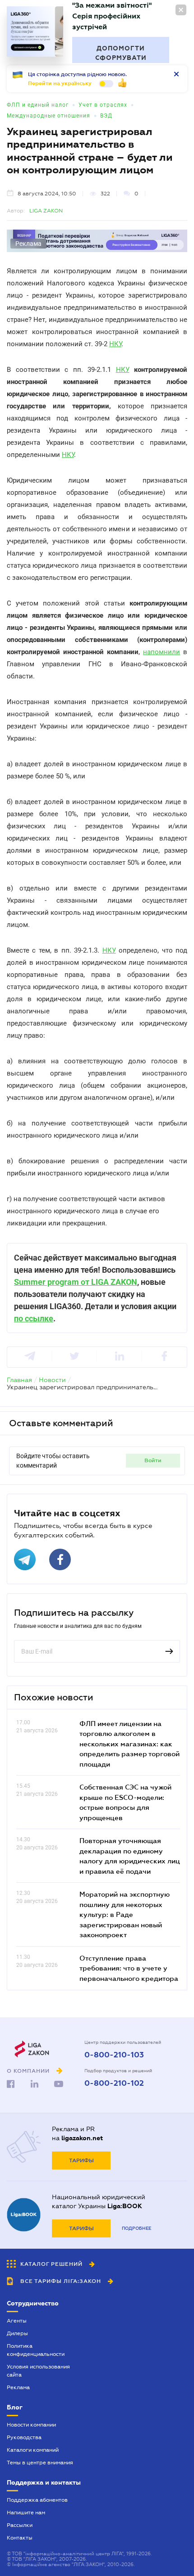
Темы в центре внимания (40, 2463)
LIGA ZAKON (46, 211)
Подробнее (136, 2228)
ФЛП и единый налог (38, 105)
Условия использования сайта (38, 2371)
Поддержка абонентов (37, 2500)
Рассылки (20, 2525)
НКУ (115, 344)
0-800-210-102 (114, 2083)
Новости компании (31, 2425)
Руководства (24, 2437)
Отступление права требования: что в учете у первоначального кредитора (129, 1968)
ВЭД (106, 116)
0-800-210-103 (114, 2055)
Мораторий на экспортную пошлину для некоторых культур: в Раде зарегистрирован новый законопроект (125, 1914)
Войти (153, 1460)
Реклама (18, 2387)
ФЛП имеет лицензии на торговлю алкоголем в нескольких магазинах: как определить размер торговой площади (129, 1744)
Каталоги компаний (33, 2450)
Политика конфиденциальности (36, 2350)
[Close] (181, 10)
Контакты (20, 2538)
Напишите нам (26, 2513)
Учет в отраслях (103, 105)
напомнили (162, 652)
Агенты (17, 2321)
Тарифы (81, 2160)
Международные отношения (48, 116)
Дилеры (17, 2333)
